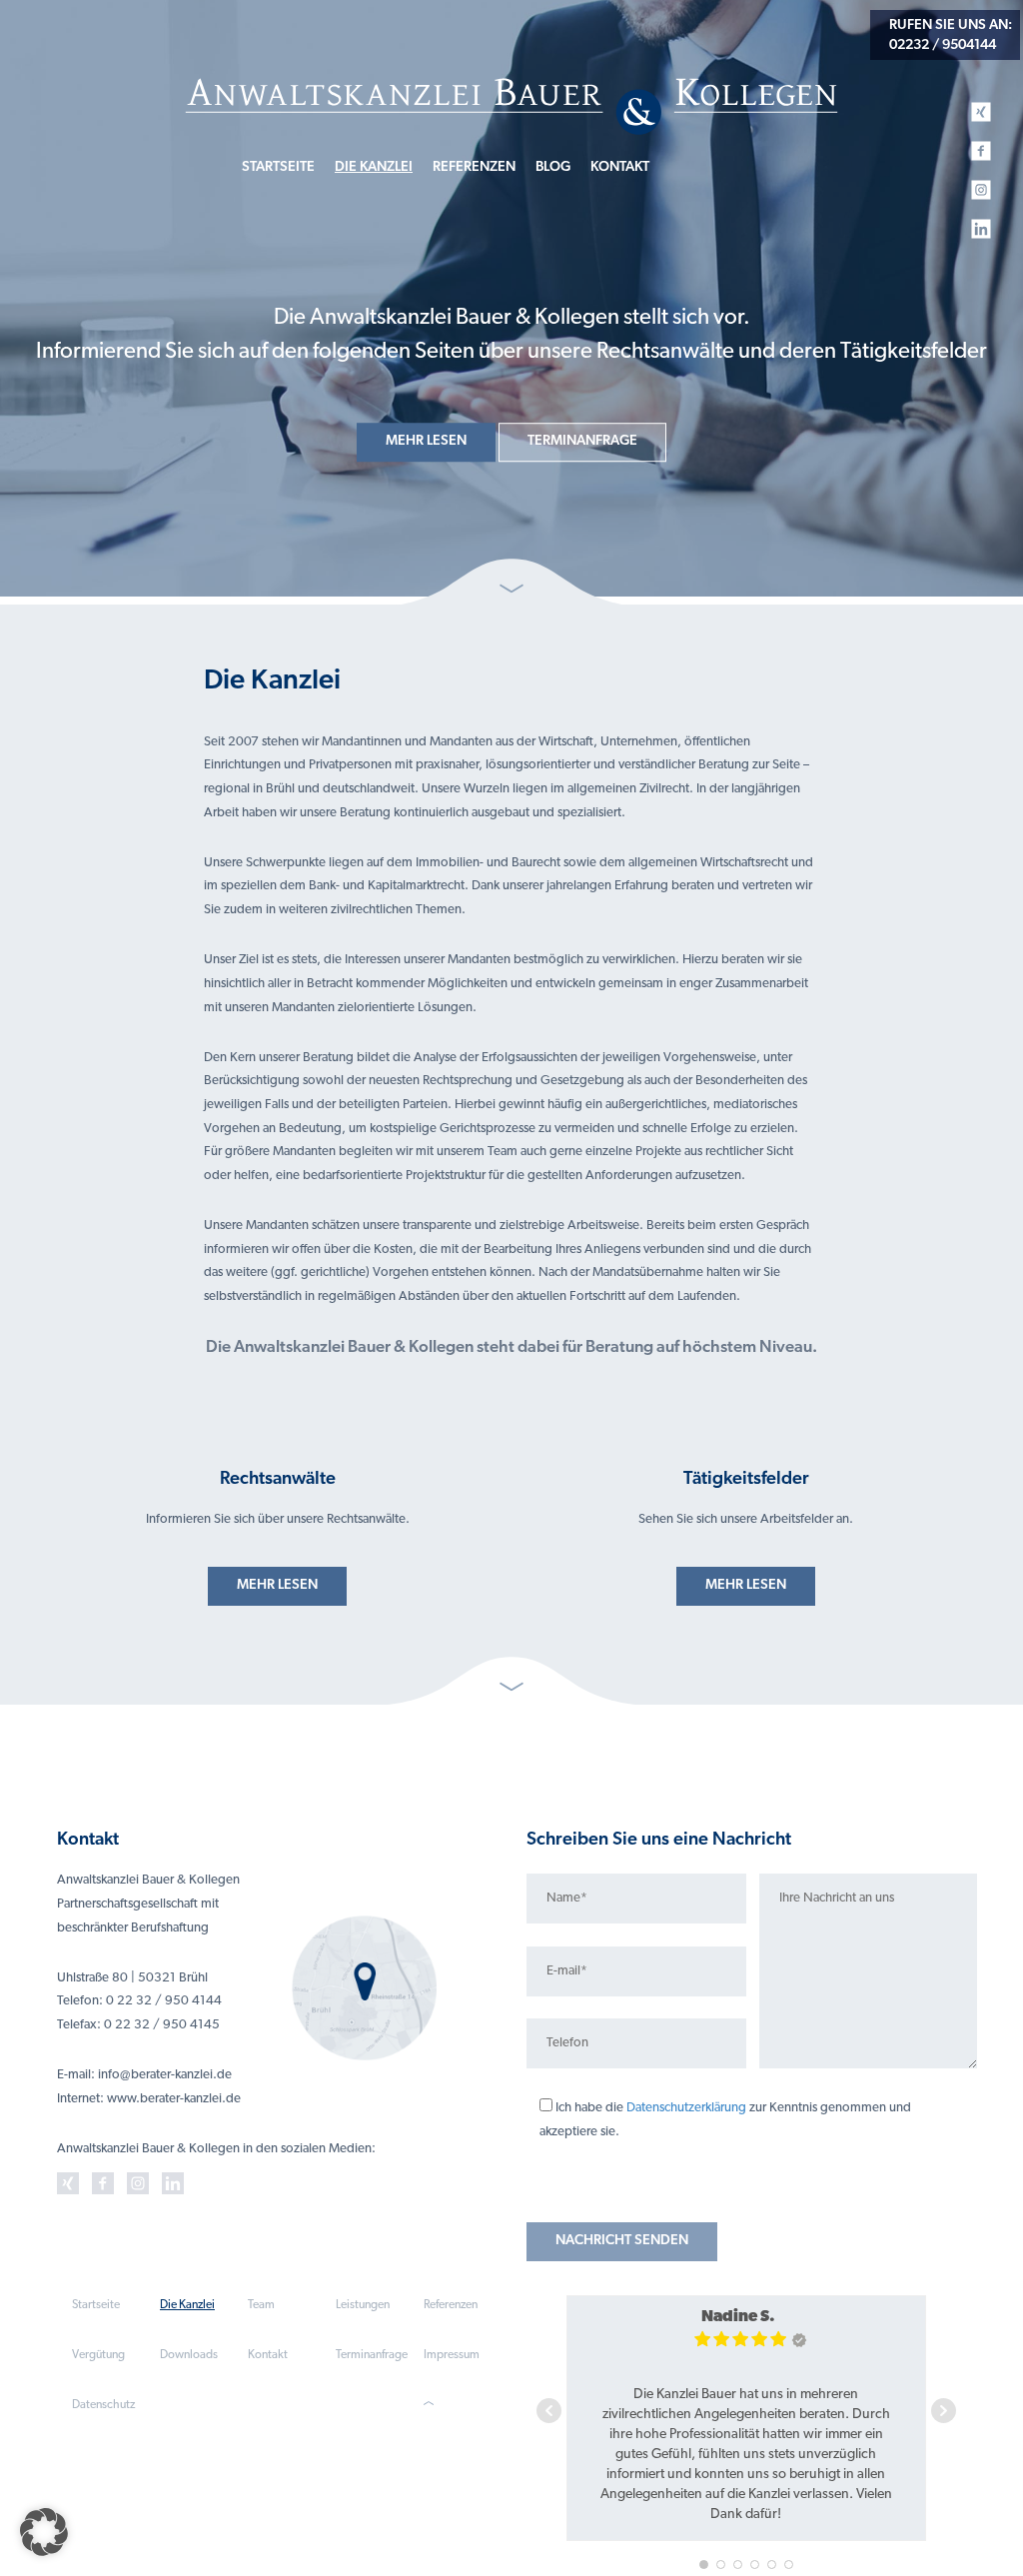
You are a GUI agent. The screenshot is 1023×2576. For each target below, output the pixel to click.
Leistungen (363, 2305)
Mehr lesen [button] (426, 441)
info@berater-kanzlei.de (165, 2075)
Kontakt (620, 167)
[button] (44, 2532)
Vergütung (98, 2355)
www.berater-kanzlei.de (174, 2099)
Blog (553, 167)
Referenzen (474, 167)
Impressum (452, 2355)
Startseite (278, 167)
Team (261, 2305)
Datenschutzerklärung (686, 2108)
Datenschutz (103, 2405)
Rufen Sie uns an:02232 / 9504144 (951, 35)
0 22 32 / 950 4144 (164, 2001)
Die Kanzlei (374, 167)
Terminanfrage (372, 2355)
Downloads (189, 2355)
